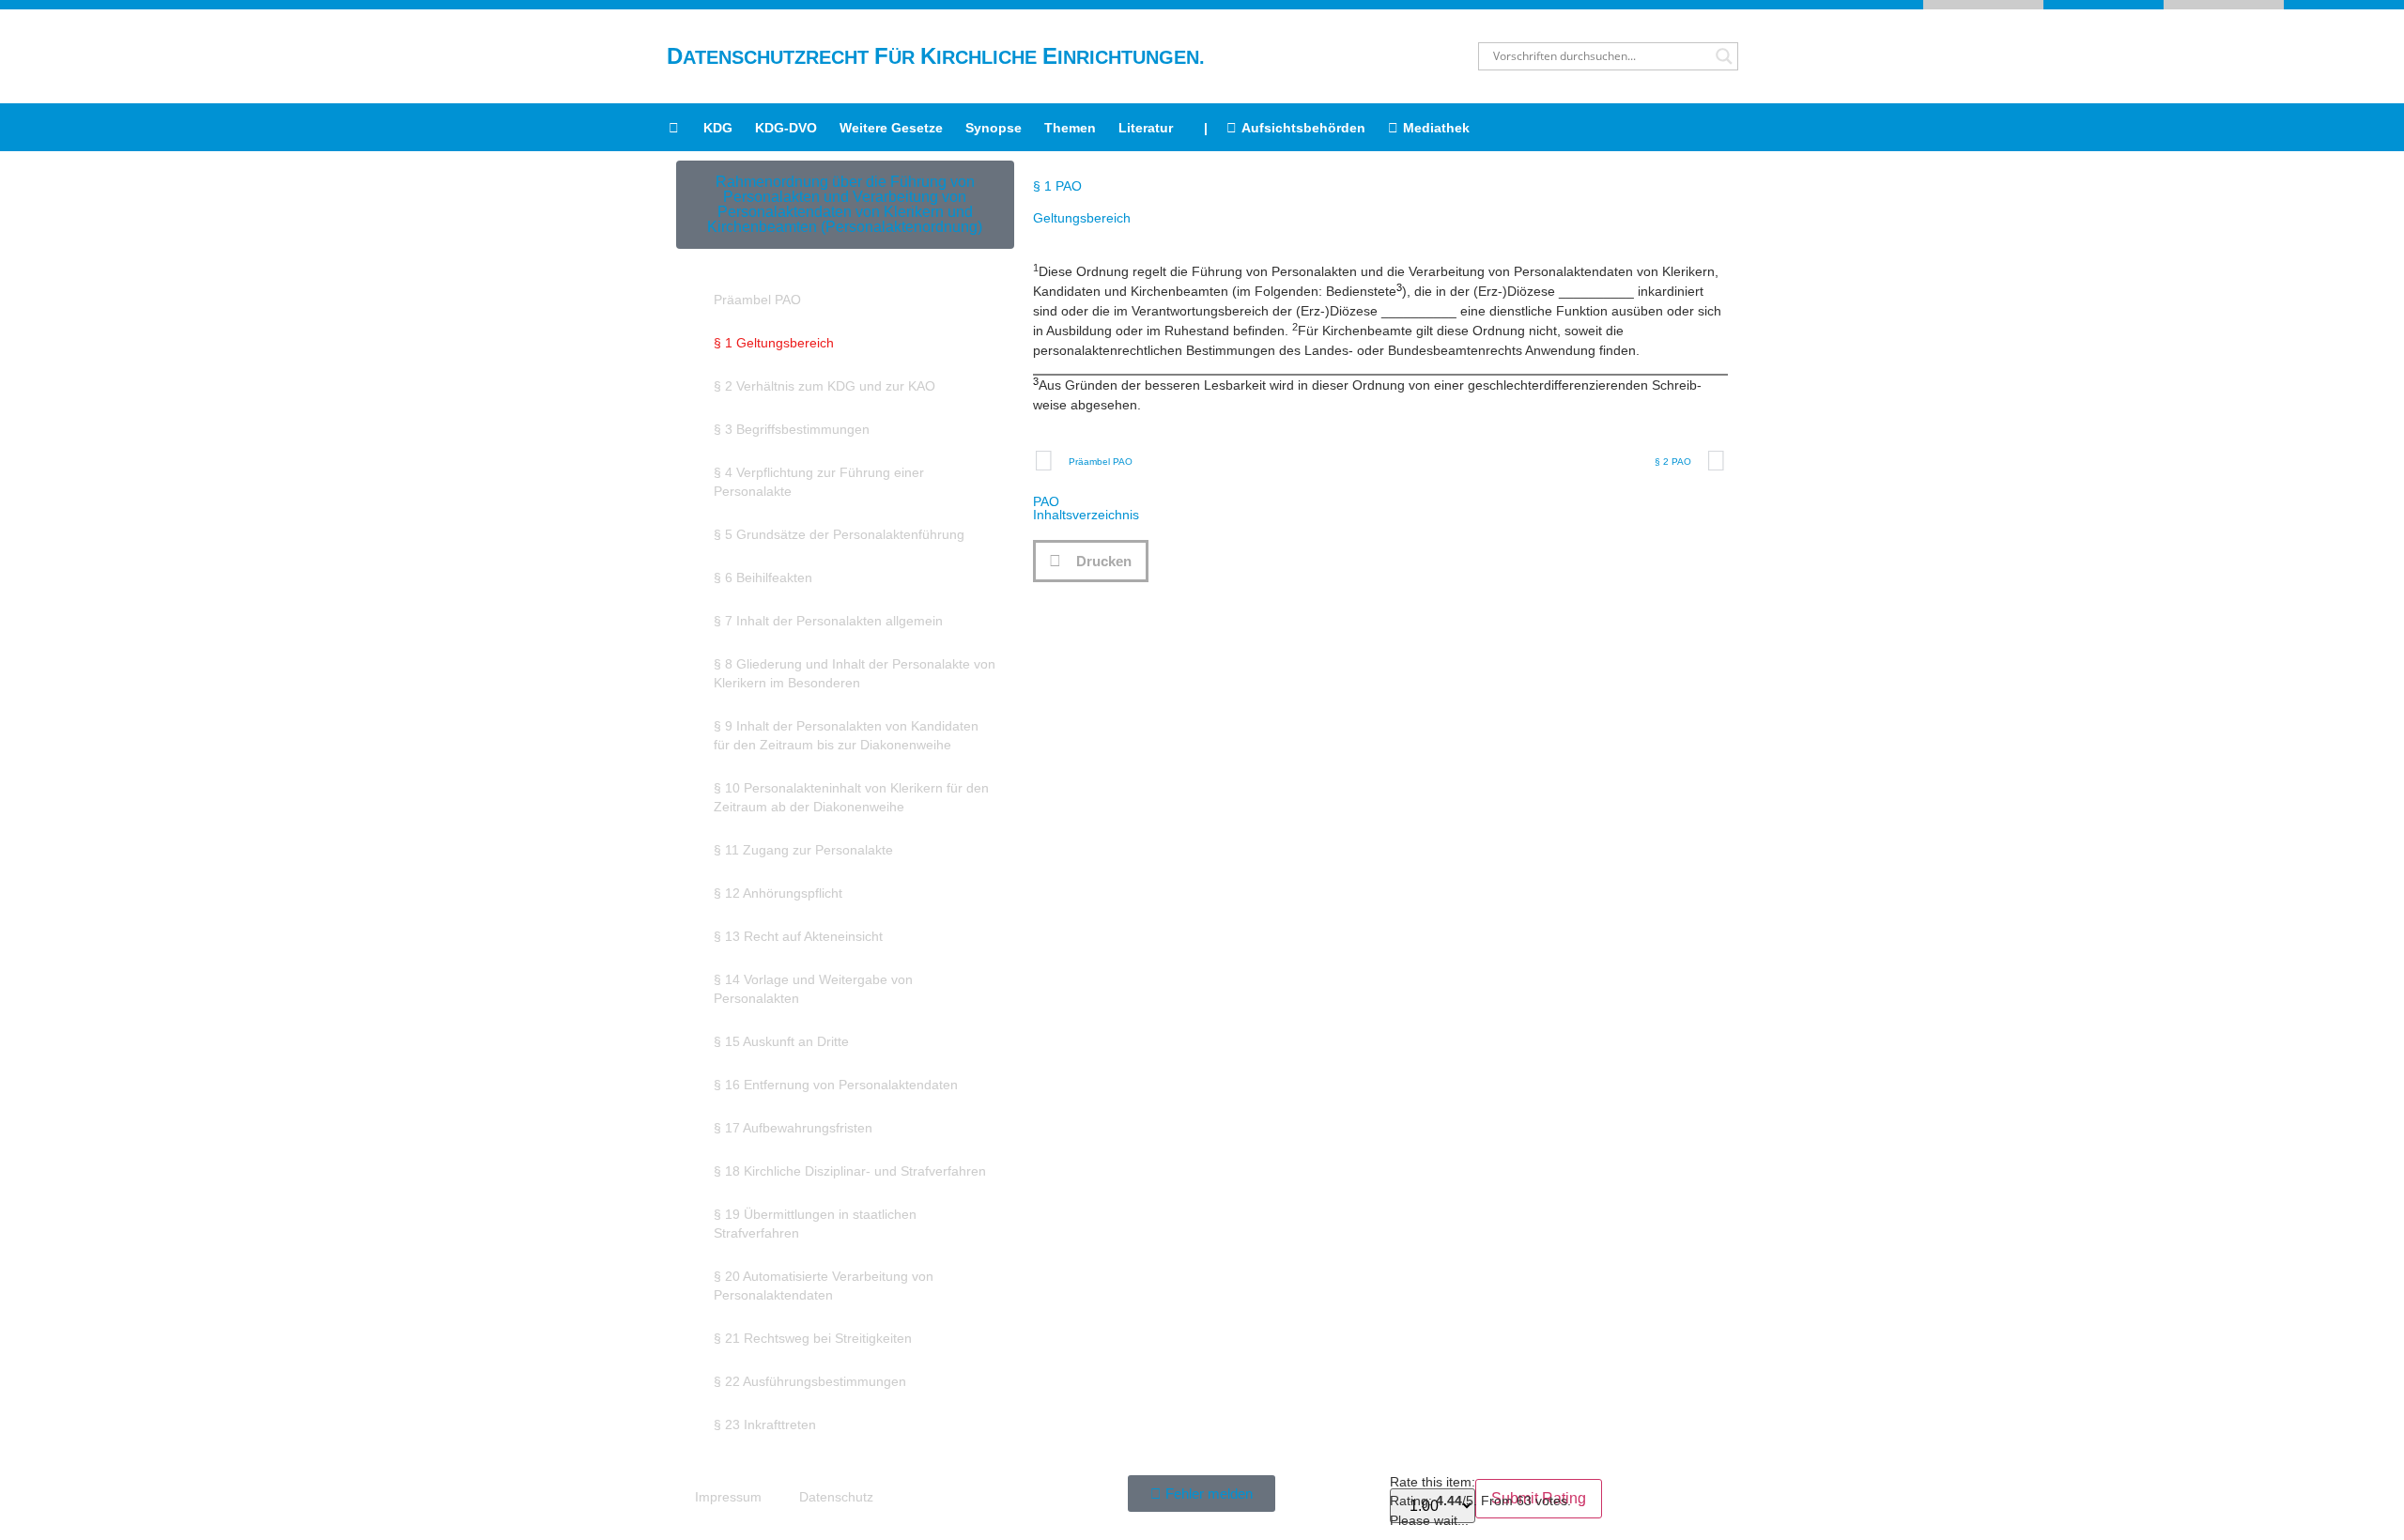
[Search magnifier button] (1724, 56)
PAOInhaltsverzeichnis (1086, 508)
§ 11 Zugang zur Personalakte (803, 850)
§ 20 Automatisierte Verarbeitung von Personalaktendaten (824, 1286)
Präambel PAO (757, 300)
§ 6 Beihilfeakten (763, 577)
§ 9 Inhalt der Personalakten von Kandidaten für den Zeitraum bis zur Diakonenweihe (846, 735)
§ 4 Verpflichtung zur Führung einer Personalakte (819, 482)
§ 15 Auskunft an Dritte (781, 1041)
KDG (718, 128)
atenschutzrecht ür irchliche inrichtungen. (936, 57)
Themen (1070, 128)
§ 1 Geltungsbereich (774, 343)
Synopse (994, 128)
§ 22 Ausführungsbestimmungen (810, 1381)
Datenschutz (836, 1497)
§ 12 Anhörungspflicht (778, 893)
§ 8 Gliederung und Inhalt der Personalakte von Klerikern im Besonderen (855, 673)
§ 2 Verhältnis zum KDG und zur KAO (824, 386)
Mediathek (1436, 128)
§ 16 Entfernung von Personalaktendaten (836, 1085)
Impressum (728, 1497)
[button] (1091, 561)
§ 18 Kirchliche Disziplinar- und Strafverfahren (850, 1171)
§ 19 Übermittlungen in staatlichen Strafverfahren (815, 1224)
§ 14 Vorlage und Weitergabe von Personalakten (813, 989)
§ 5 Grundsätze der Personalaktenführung (839, 534)
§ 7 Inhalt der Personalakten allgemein (828, 621)
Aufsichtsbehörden (1303, 128)
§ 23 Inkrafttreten (765, 1424)
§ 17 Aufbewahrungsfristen (793, 1128)
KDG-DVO (786, 128)
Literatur (1146, 128)
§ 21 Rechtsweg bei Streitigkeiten (813, 1338)
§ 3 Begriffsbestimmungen (792, 429)
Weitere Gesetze (891, 128)
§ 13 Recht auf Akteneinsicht (798, 936)
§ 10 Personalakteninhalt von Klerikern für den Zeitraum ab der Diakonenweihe (851, 797)
